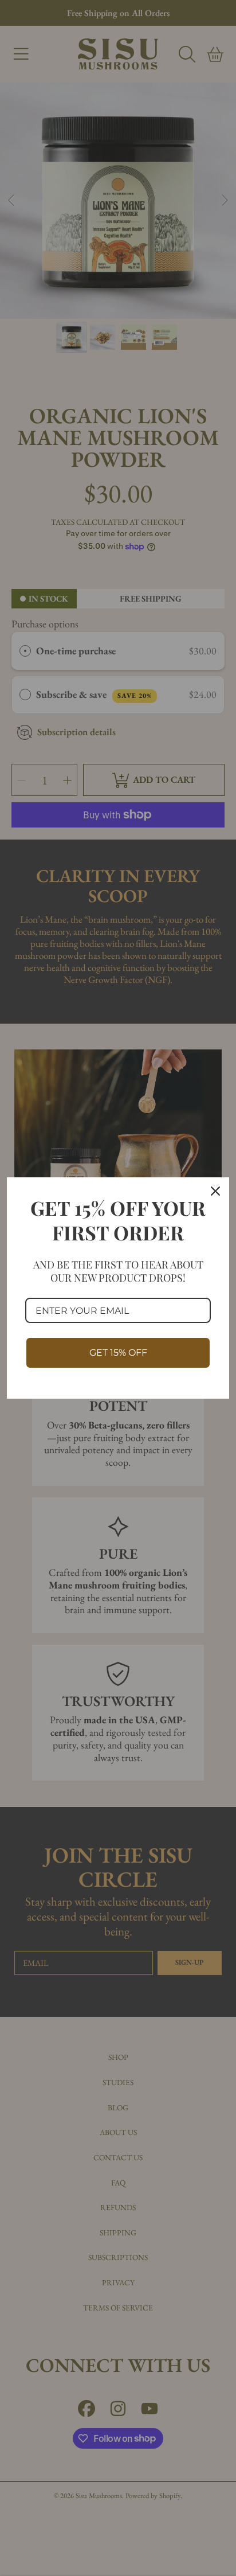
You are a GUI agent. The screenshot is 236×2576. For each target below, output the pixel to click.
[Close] (215, 1191)
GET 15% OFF (118, 1353)
